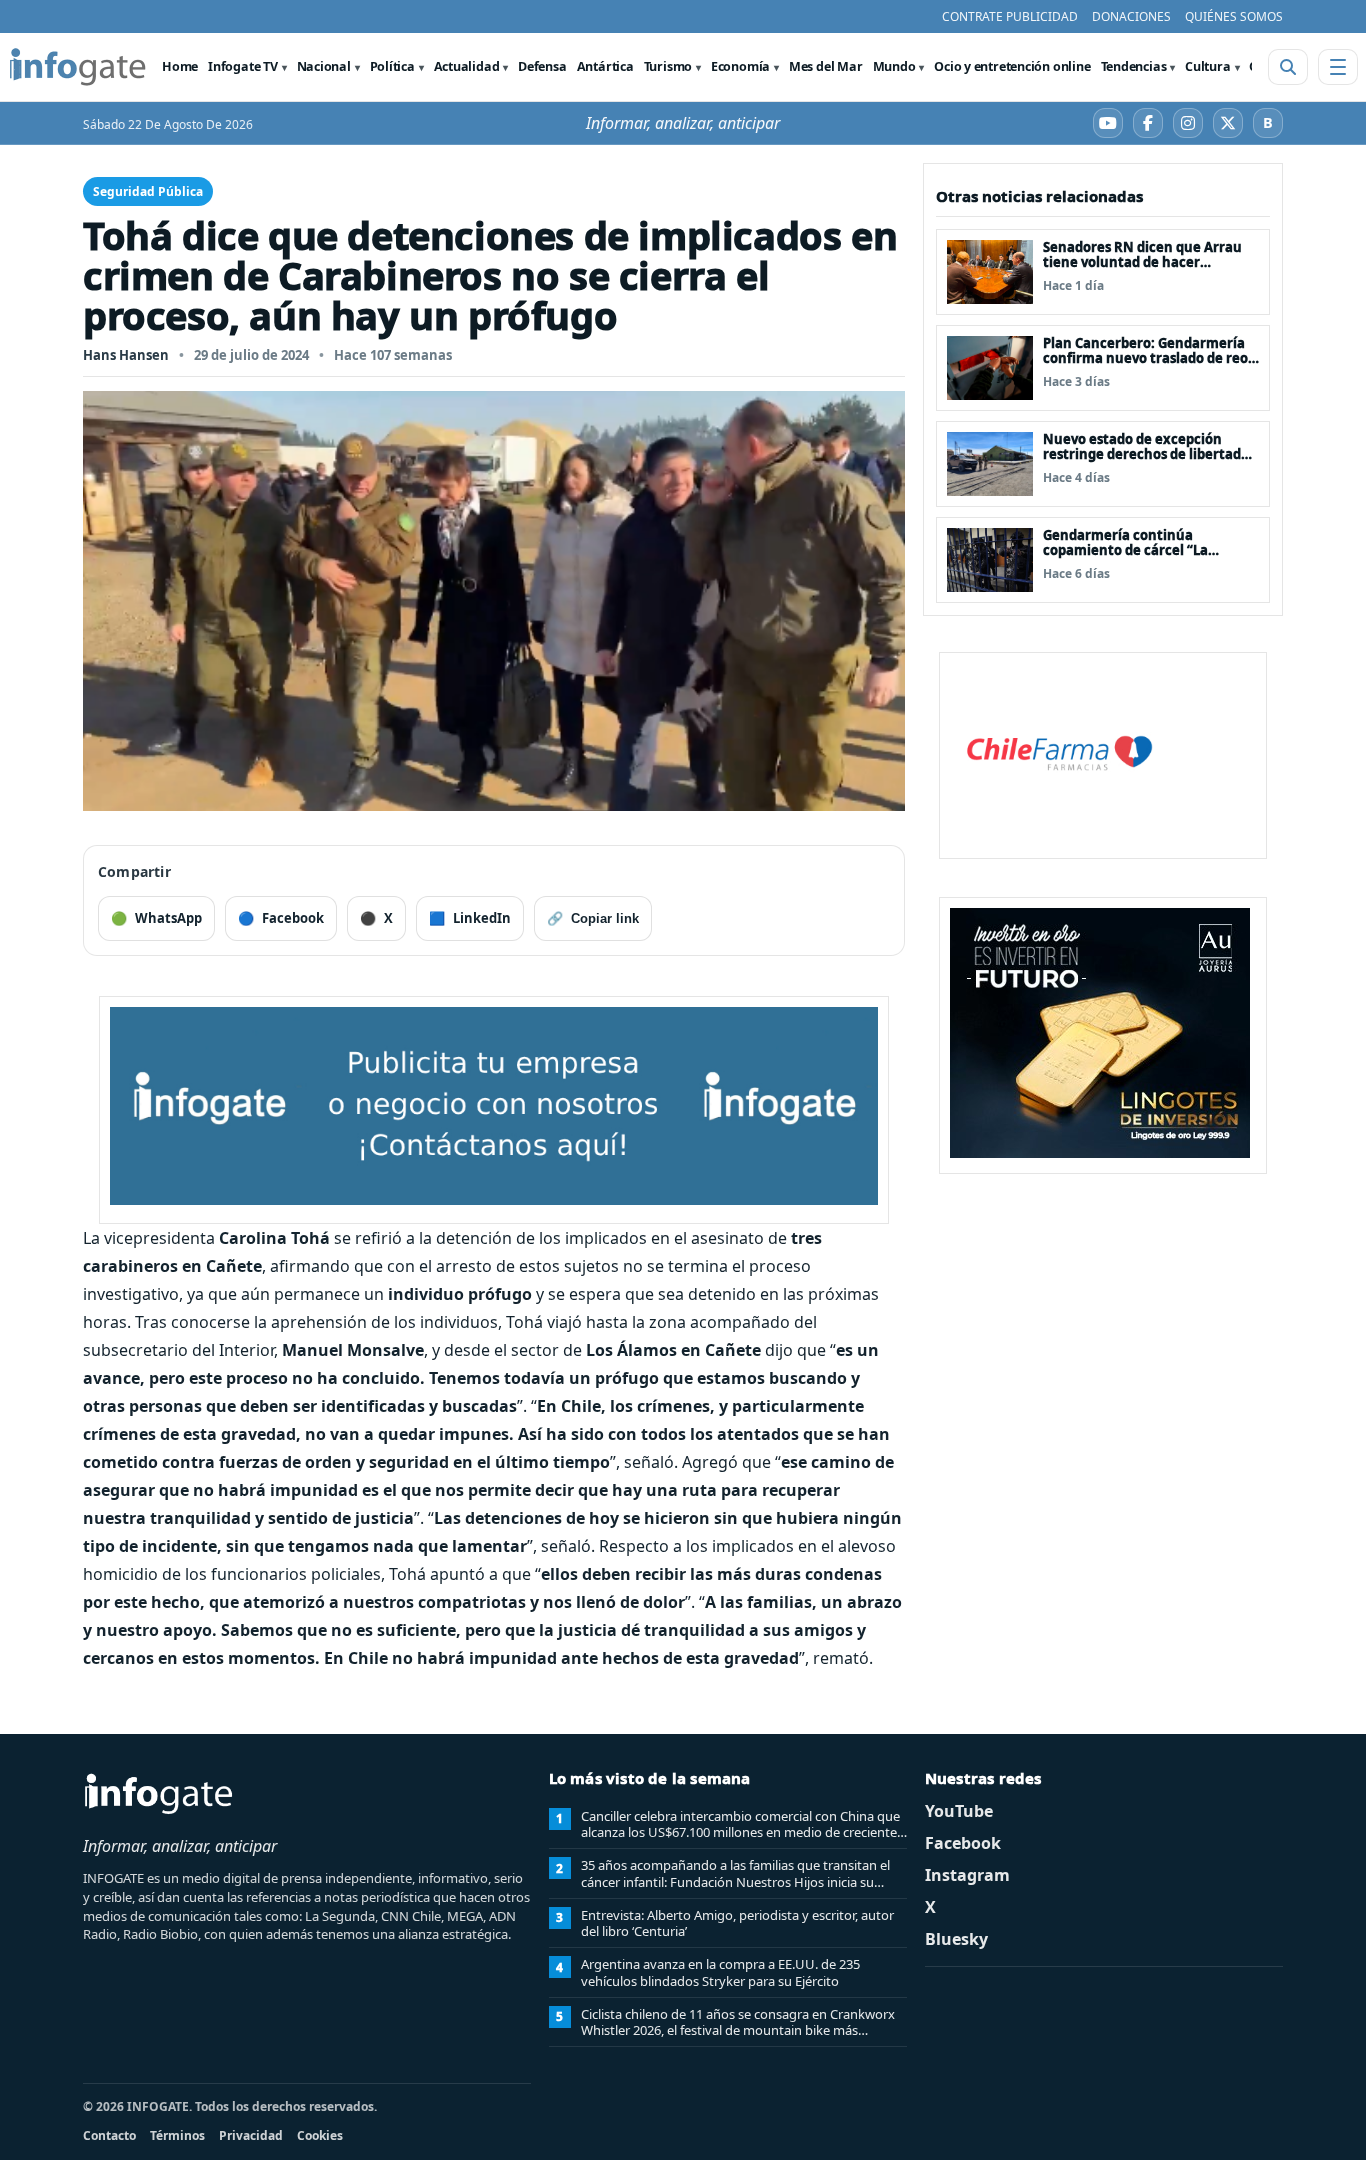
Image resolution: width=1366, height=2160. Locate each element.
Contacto (109, 2135)
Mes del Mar (826, 66)
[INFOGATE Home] (78, 67)
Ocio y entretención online (1012, 66)
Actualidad (467, 66)
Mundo (894, 66)
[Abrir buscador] (1288, 67)
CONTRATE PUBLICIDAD (1010, 16)
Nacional (324, 66)
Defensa (542, 66)
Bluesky (956, 1939)
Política (392, 66)
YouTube (959, 1811)
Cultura (1207, 66)
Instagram (967, 1875)
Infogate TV (243, 66)
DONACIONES (1131, 16)
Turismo (668, 66)
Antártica (605, 66)
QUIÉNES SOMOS (1234, 16)
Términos (177, 2135)
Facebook (963, 1843)
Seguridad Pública (148, 191)
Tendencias (1134, 66)
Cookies (320, 2135)
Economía (740, 66)
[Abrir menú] (1338, 67)
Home (180, 66)
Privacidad (251, 2135)
